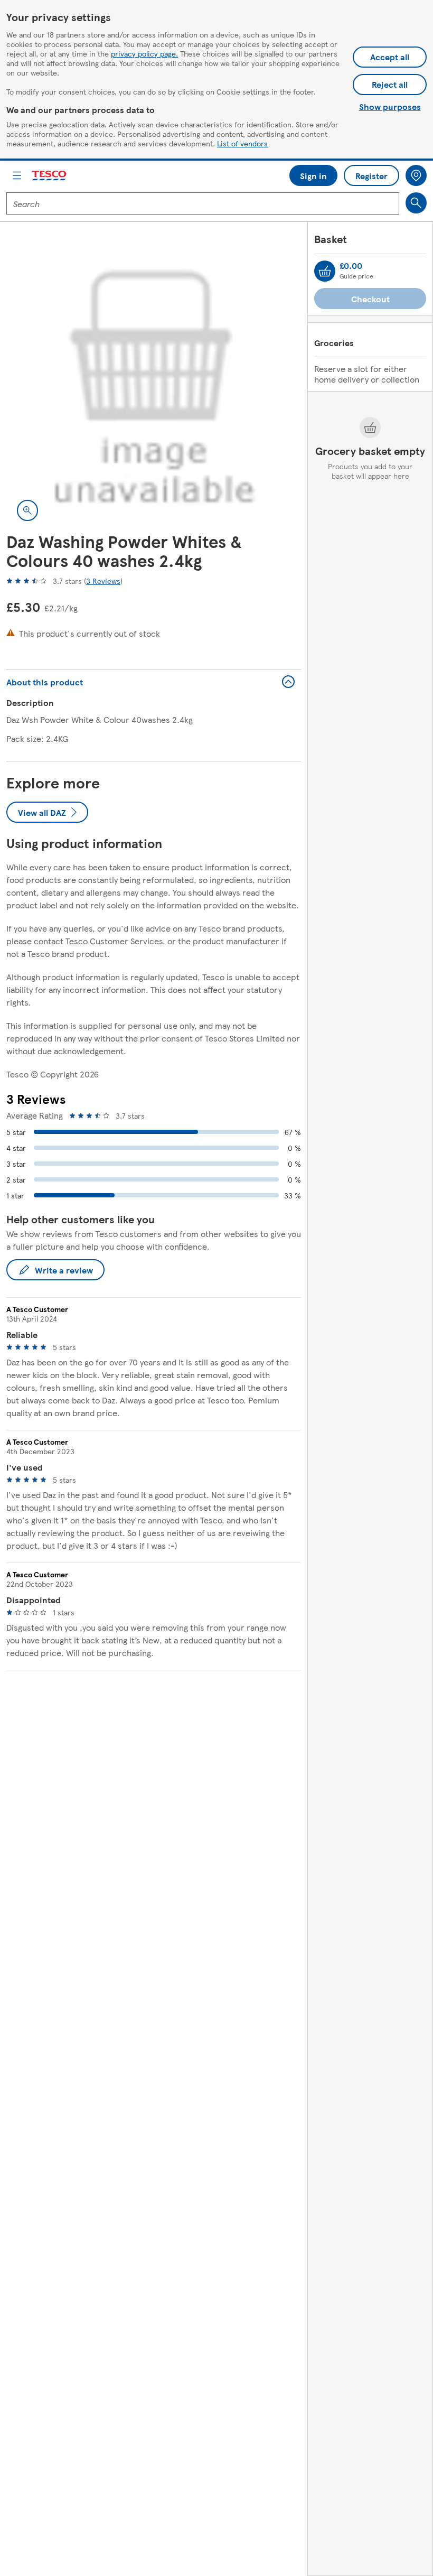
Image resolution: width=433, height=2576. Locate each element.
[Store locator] (416, 175)
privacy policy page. (144, 53)
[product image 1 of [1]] (154, 384)
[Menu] (17, 175)
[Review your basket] (325, 271)
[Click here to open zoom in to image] (27, 510)
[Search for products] (416, 203)
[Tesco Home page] (50, 176)
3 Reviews (103, 581)
